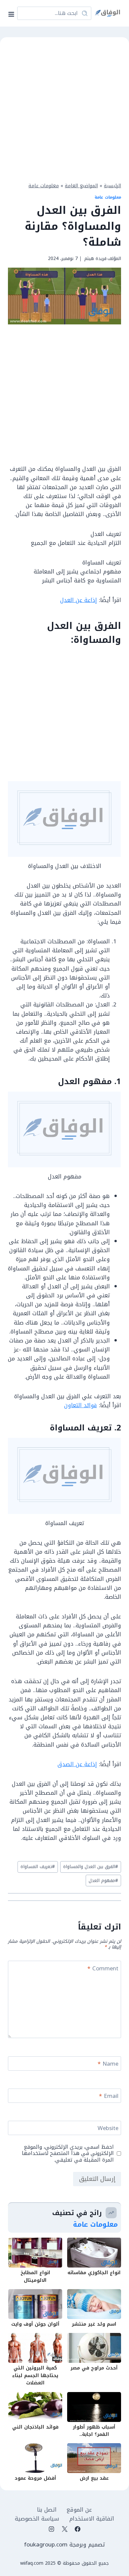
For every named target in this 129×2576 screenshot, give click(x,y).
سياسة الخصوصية (37, 2519)
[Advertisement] (64, 109)
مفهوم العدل (103, 1881)
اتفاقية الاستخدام (92, 2519)
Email (109, 2097)
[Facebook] (77, 2529)
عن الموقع (79, 2510)
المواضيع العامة (81, 186)
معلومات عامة (44, 186)
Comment (103, 1969)
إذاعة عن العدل (79, 600)
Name (108, 2064)
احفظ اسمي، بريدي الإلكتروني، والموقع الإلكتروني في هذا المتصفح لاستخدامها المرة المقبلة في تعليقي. (68, 2154)
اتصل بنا (47, 2510)
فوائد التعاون (81, 1405)
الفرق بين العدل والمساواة (91, 1867)
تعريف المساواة (38, 1867)
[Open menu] (13, 13)
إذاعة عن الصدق (77, 1764)
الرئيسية (112, 186)
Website (108, 2129)
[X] (64, 2529)
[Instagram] (52, 2529)
